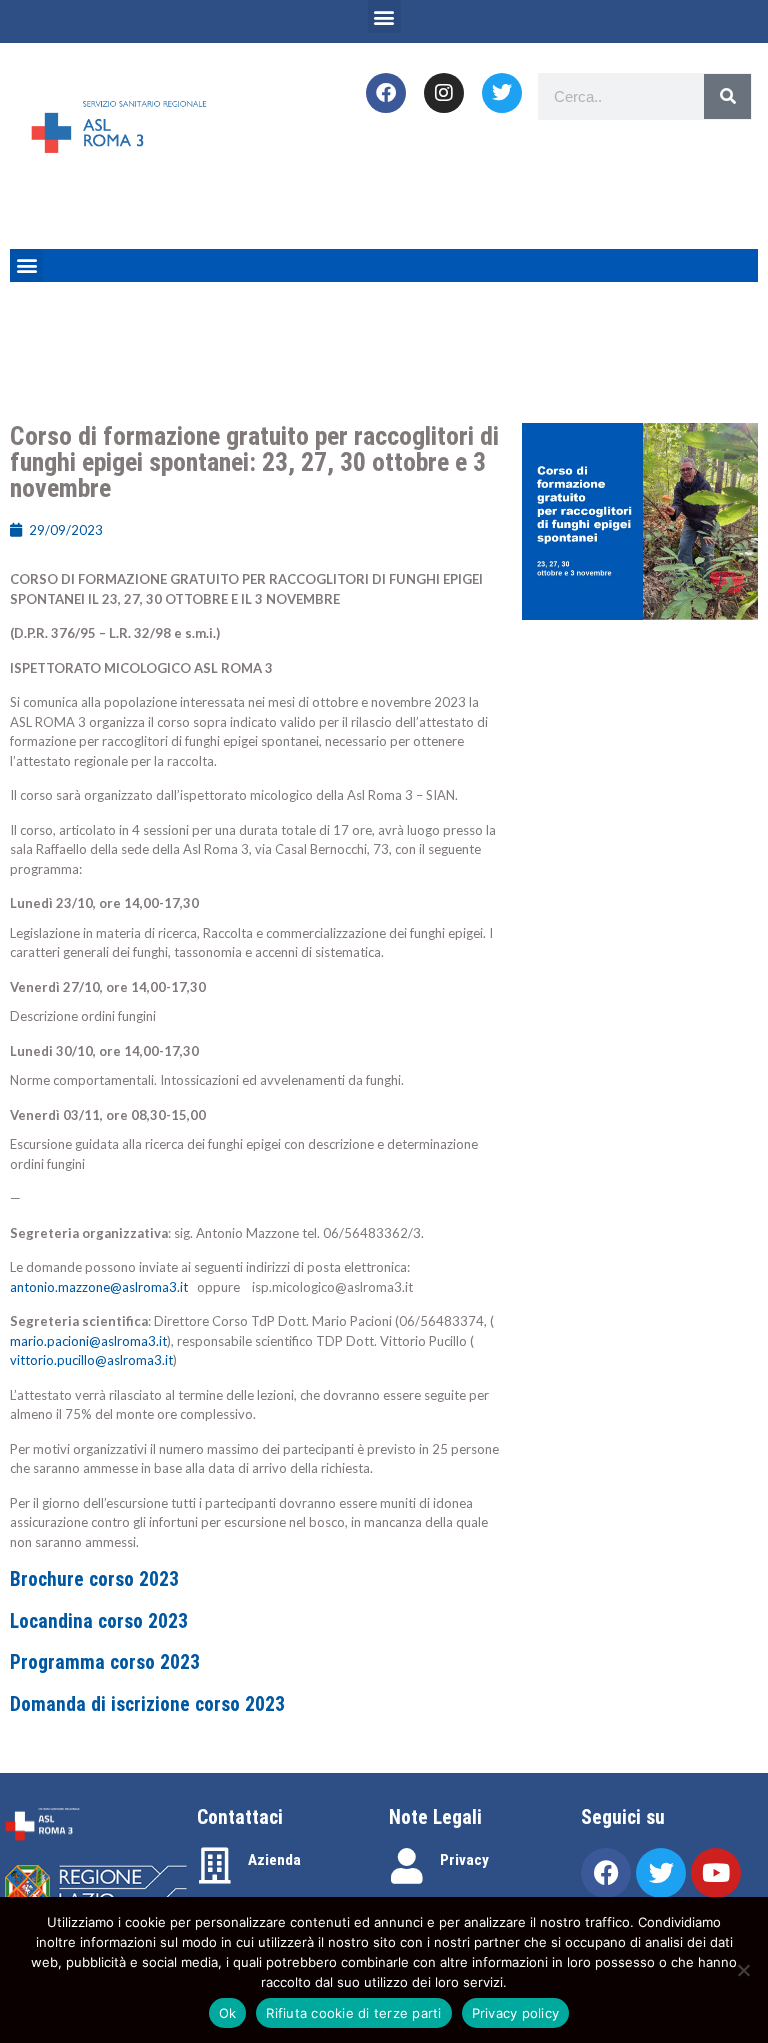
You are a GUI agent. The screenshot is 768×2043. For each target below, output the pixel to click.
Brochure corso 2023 (94, 1579)
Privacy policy (516, 2013)
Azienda (274, 1860)
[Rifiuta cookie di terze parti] (743, 1970)
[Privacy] (407, 1866)
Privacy (464, 1860)
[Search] (727, 96)
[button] (384, 16)
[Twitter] (502, 93)
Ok (228, 2013)
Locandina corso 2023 (99, 1621)
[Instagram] (444, 93)
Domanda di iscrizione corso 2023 (147, 1704)
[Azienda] (215, 1866)
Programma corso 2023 (105, 1662)
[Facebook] (386, 93)
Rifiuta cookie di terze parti (353, 2013)
